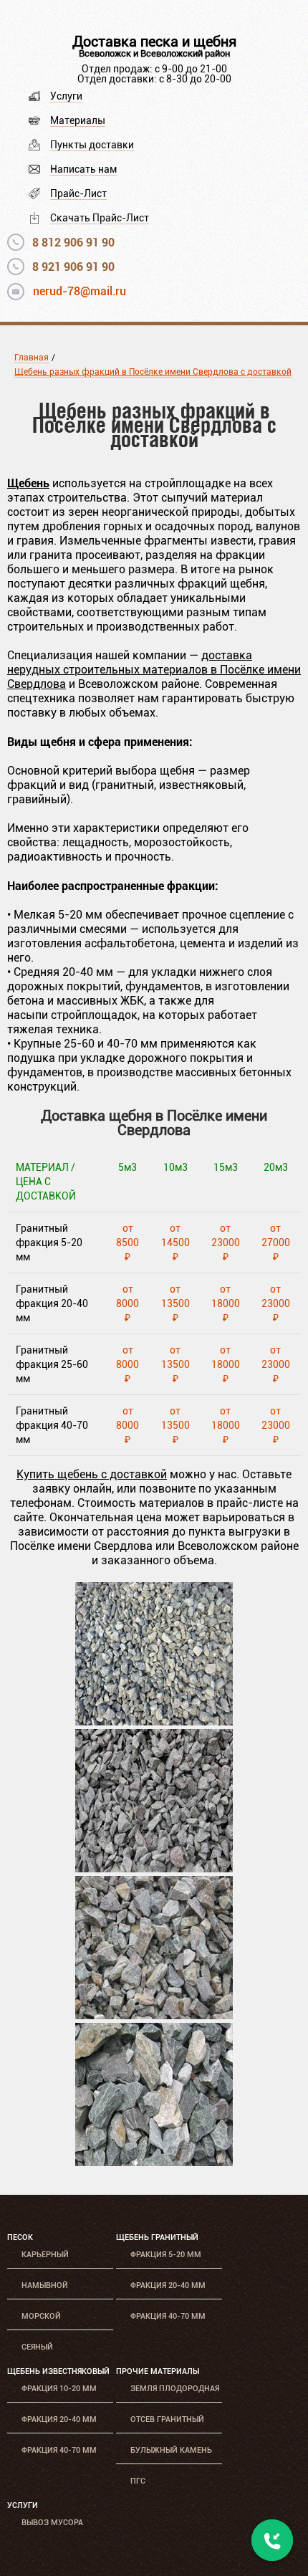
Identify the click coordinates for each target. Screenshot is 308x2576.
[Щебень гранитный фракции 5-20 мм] (154, 1722)
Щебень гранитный (157, 2237)
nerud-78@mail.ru (80, 291)
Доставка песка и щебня (154, 42)
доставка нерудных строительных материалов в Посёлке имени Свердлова (154, 670)
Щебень (28, 483)
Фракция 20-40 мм (168, 2285)
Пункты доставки (92, 145)
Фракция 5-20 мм (166, 2255)
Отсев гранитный (167, 2419)
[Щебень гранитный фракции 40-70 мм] (154, 2162)
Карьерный (45, 2255)
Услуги (66, 96)
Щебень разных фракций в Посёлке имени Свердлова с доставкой (153, 372)
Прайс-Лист (78, 193)
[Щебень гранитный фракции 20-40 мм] (154, 1868)
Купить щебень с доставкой (92, 1474)
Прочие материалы (158, 2371)
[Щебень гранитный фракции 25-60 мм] (154, 2015)
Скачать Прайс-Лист (100, 218)
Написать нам (83, 169)
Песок (20, 2237)
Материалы (78, 120)
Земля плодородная (175, 2389)
